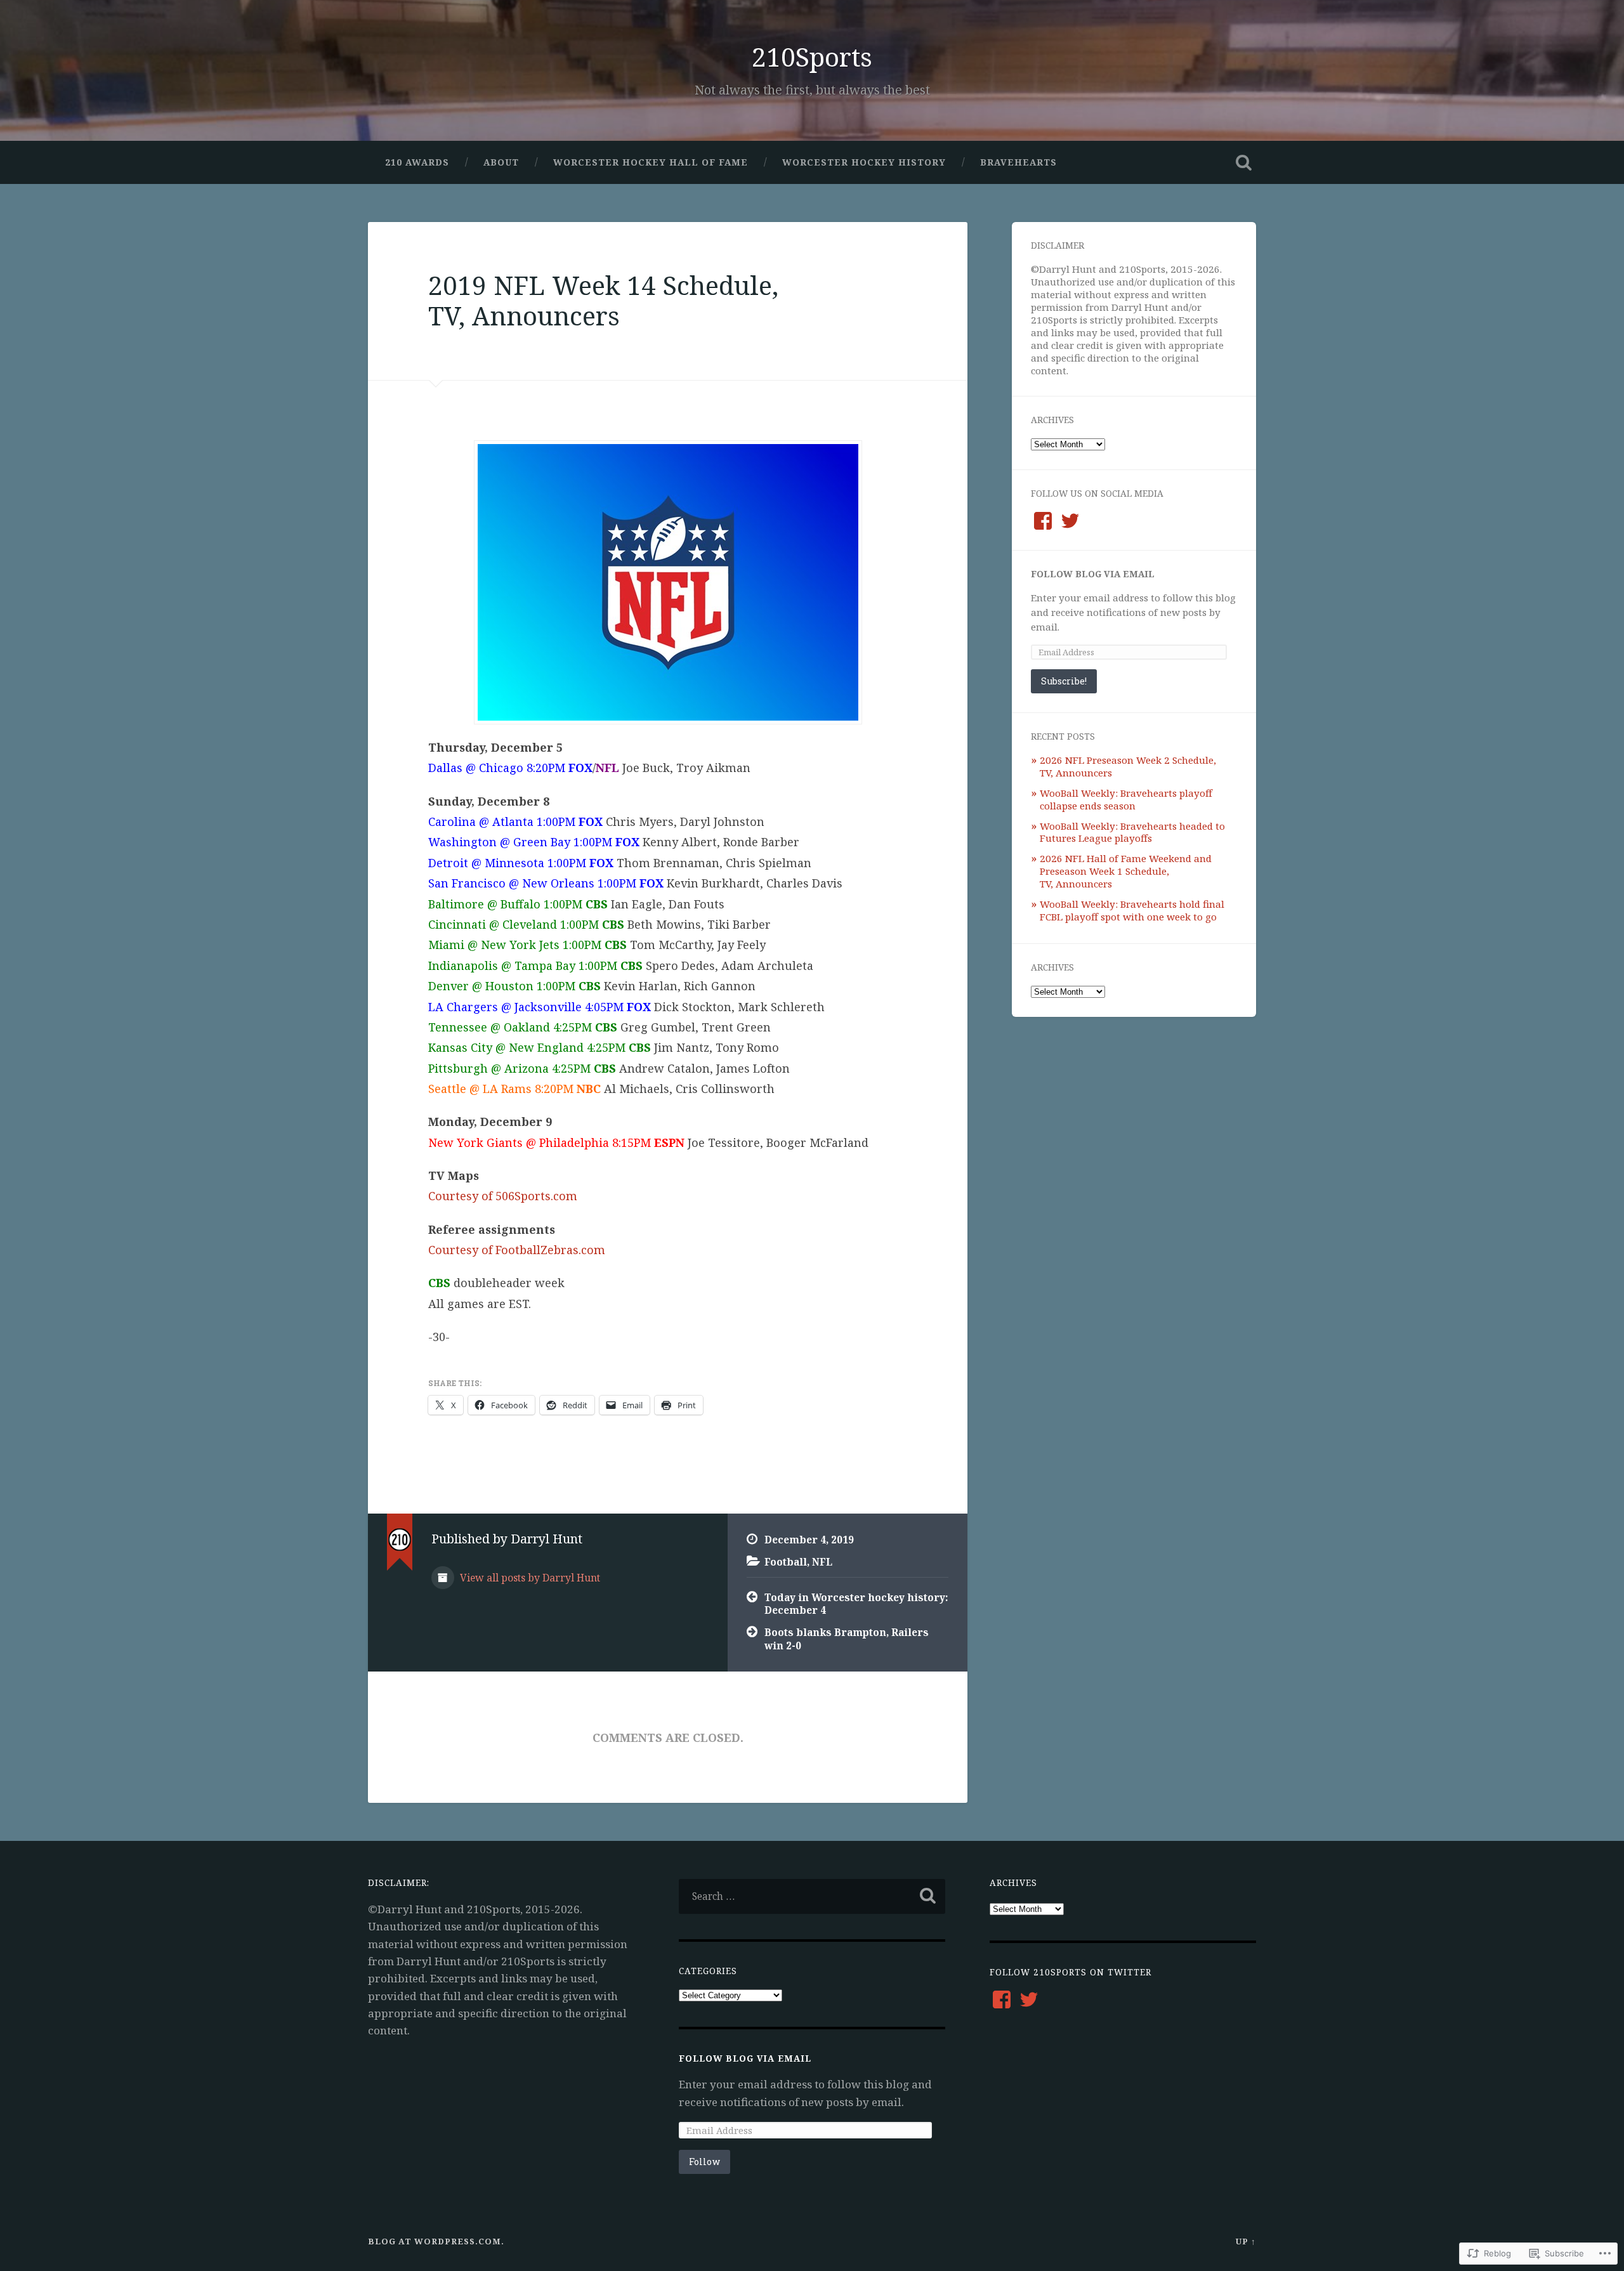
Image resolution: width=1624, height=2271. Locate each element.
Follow (704, 2162)
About (501, 162)
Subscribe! (1064, 681)
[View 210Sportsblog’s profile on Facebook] (1043, 521)
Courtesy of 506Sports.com (503, 1196)
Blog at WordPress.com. (436, 2241)
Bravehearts (1018, 162)
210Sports (812, 57)
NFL (822, 1562)
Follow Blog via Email (1093, 574)
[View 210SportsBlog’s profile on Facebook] (1002, 1999)
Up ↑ (1246, 2241)
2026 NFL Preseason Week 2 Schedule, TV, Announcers (1128, 766)
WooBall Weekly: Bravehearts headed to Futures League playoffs (1132, 832)
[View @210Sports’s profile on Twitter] (1070, 521)
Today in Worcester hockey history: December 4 (856, 1604)
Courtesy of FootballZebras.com (517, 1250)
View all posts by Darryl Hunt (529, 1578)
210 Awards (417, 162)
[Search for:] (812, 1896)
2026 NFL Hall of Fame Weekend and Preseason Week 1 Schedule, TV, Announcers (1126, 871)
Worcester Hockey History (864, 162)
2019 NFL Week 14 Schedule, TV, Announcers (603, 301)
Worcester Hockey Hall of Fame (651, 162)
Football (786, 1562)
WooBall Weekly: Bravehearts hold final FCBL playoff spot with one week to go (1132, 910)
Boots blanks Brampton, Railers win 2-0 (847, 1639)
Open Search (1243, 162)
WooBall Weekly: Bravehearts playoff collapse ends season (1126, 799)
